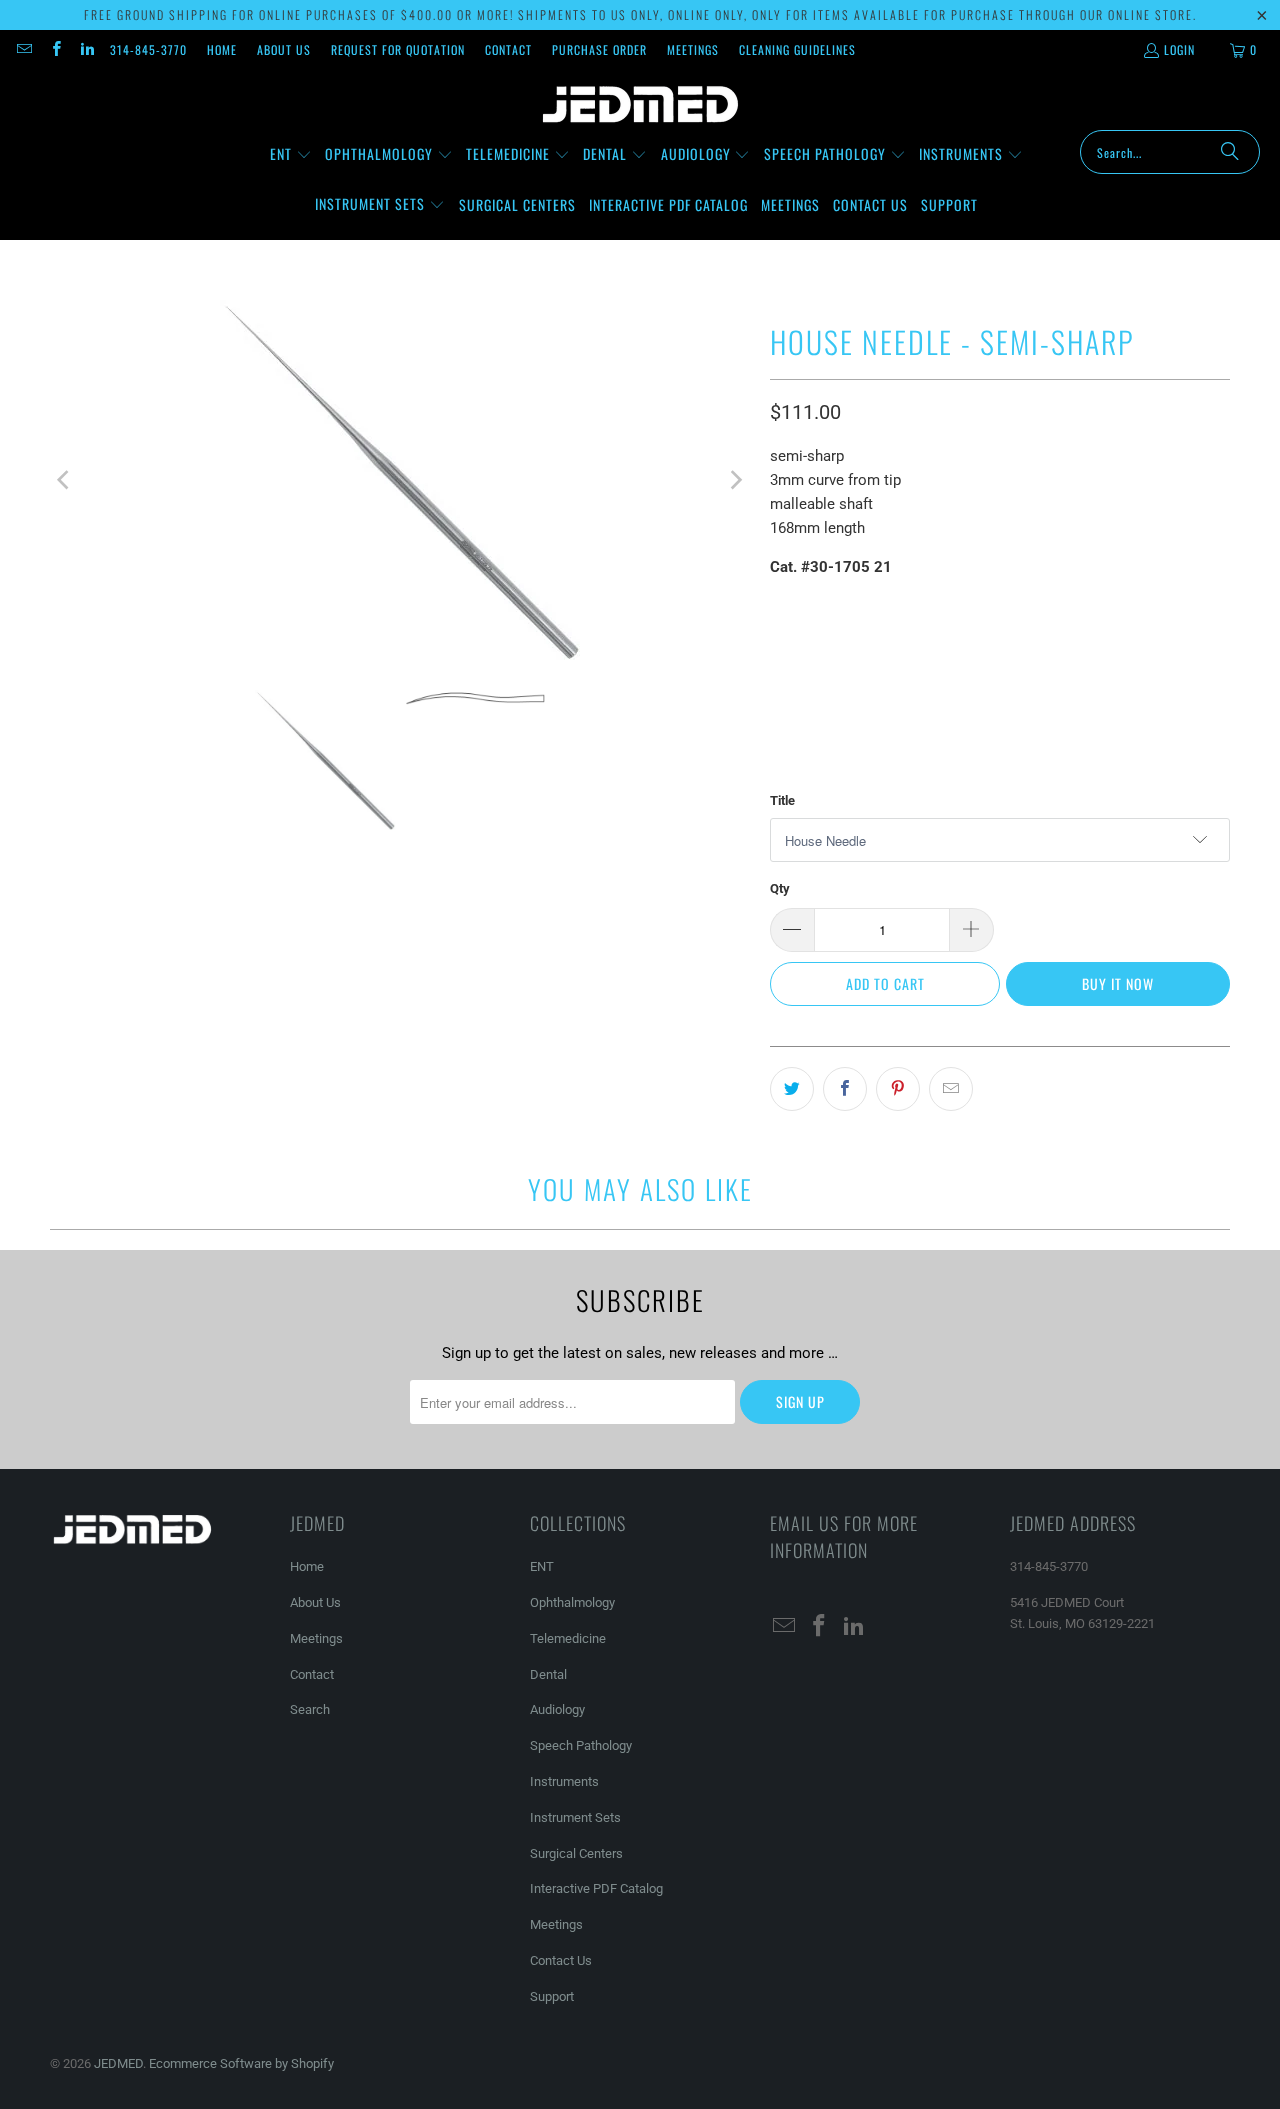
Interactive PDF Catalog (596, 1888)
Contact (508, 49)
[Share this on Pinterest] (898, 1089)
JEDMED (118, 2063)
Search (310, 1709)
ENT (542, 1566)
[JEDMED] (640, 105)
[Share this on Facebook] (845, 1089)
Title (782, 800)
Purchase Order (599, 49)
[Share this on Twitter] (792, 1089)
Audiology (557, 1709)
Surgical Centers (576, 1853)
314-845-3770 (148, 49)
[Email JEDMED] (23, 49)
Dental (548, 1674)
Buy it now (1118, 983)
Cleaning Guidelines (797, 49)
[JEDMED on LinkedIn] (86, 49)
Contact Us (561, 1960)
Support (552, 1996)
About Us (284, 49)
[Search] (1230, 152)
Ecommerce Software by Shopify (241, 2063)
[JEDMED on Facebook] (54, 49)
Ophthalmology (572, 1602)
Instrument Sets (575, 1817)
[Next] (735, 480)
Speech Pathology (581, 1745)
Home (222, 49)
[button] (291, 155)
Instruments (564, 1781)
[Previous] (65, 480)
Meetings (693, 49)
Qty (780, 888)
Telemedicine (568, 1638)
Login (1179, 49)
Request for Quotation (398, 49)
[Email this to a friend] (951, 1089)
